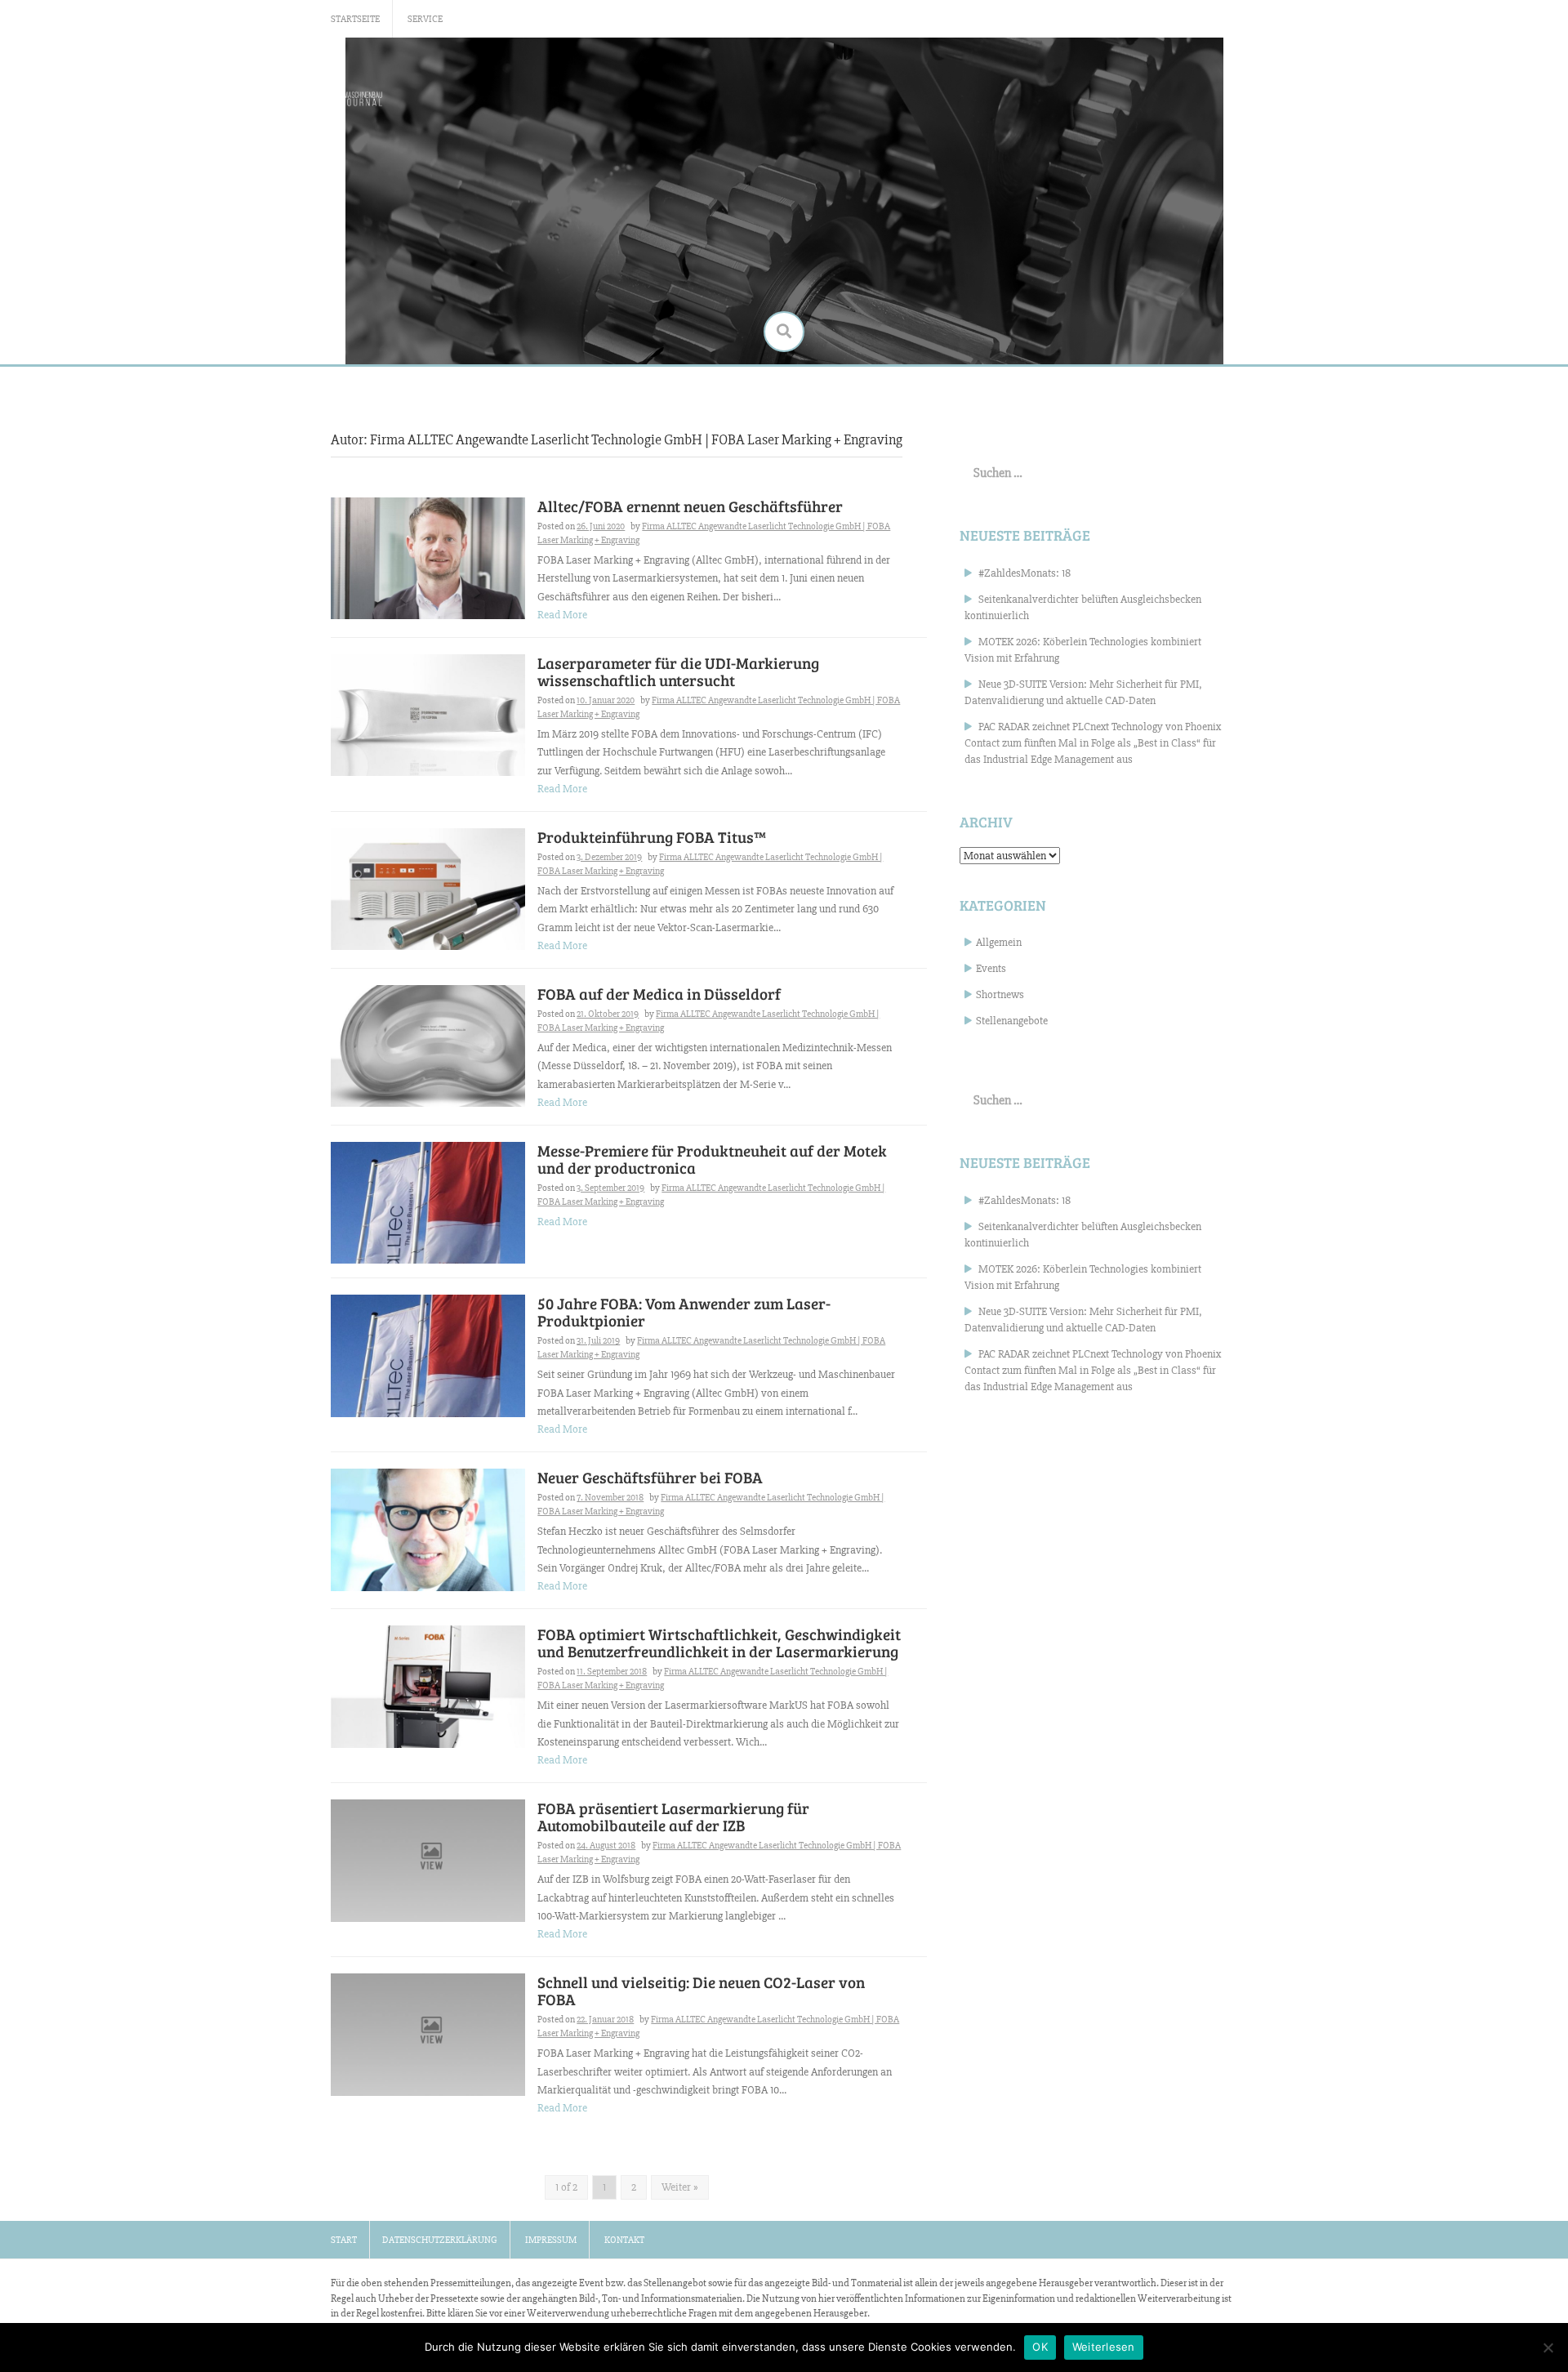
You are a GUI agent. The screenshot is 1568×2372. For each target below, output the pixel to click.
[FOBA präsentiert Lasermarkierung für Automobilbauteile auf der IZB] (428, 1859)
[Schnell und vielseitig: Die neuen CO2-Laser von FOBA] (428, 2033)
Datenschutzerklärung (440, 2240)
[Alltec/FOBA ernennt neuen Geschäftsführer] (428, 557)
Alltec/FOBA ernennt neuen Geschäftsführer (690, 506)
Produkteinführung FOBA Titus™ (652, 837)
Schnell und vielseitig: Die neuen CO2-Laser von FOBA (701, 1991)
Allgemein (999, 942)
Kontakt (624, 2240)
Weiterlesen (1104, 2347)
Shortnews (1000, 994)
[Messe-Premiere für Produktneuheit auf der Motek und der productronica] (428, 1202)
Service (425, 19)
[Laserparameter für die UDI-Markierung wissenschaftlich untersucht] (428, 714)
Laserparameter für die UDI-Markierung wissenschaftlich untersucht (678, 671)
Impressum (551, 2240)
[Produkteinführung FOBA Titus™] (428, 888)
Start (344, 2240)
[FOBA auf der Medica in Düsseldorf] (428, 1045)
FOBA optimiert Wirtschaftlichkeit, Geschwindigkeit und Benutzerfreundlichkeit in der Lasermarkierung (719, 1643)
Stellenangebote (1012, 1021)
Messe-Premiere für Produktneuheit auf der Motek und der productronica (712, 1159)
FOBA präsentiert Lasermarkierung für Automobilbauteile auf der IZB (673, 1817)
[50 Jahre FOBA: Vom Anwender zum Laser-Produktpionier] (428, 1355)
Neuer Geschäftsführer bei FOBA (650, 1477)
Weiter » (680, 2187)
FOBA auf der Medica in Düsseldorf (659, 994)
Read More (562, 615)
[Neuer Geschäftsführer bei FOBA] (428, 1529)
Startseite (355, 19)
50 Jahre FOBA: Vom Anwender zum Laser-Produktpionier (684, 1312)
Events (991, 968)
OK (1040, 2347)
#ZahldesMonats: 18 (1025, 573)
